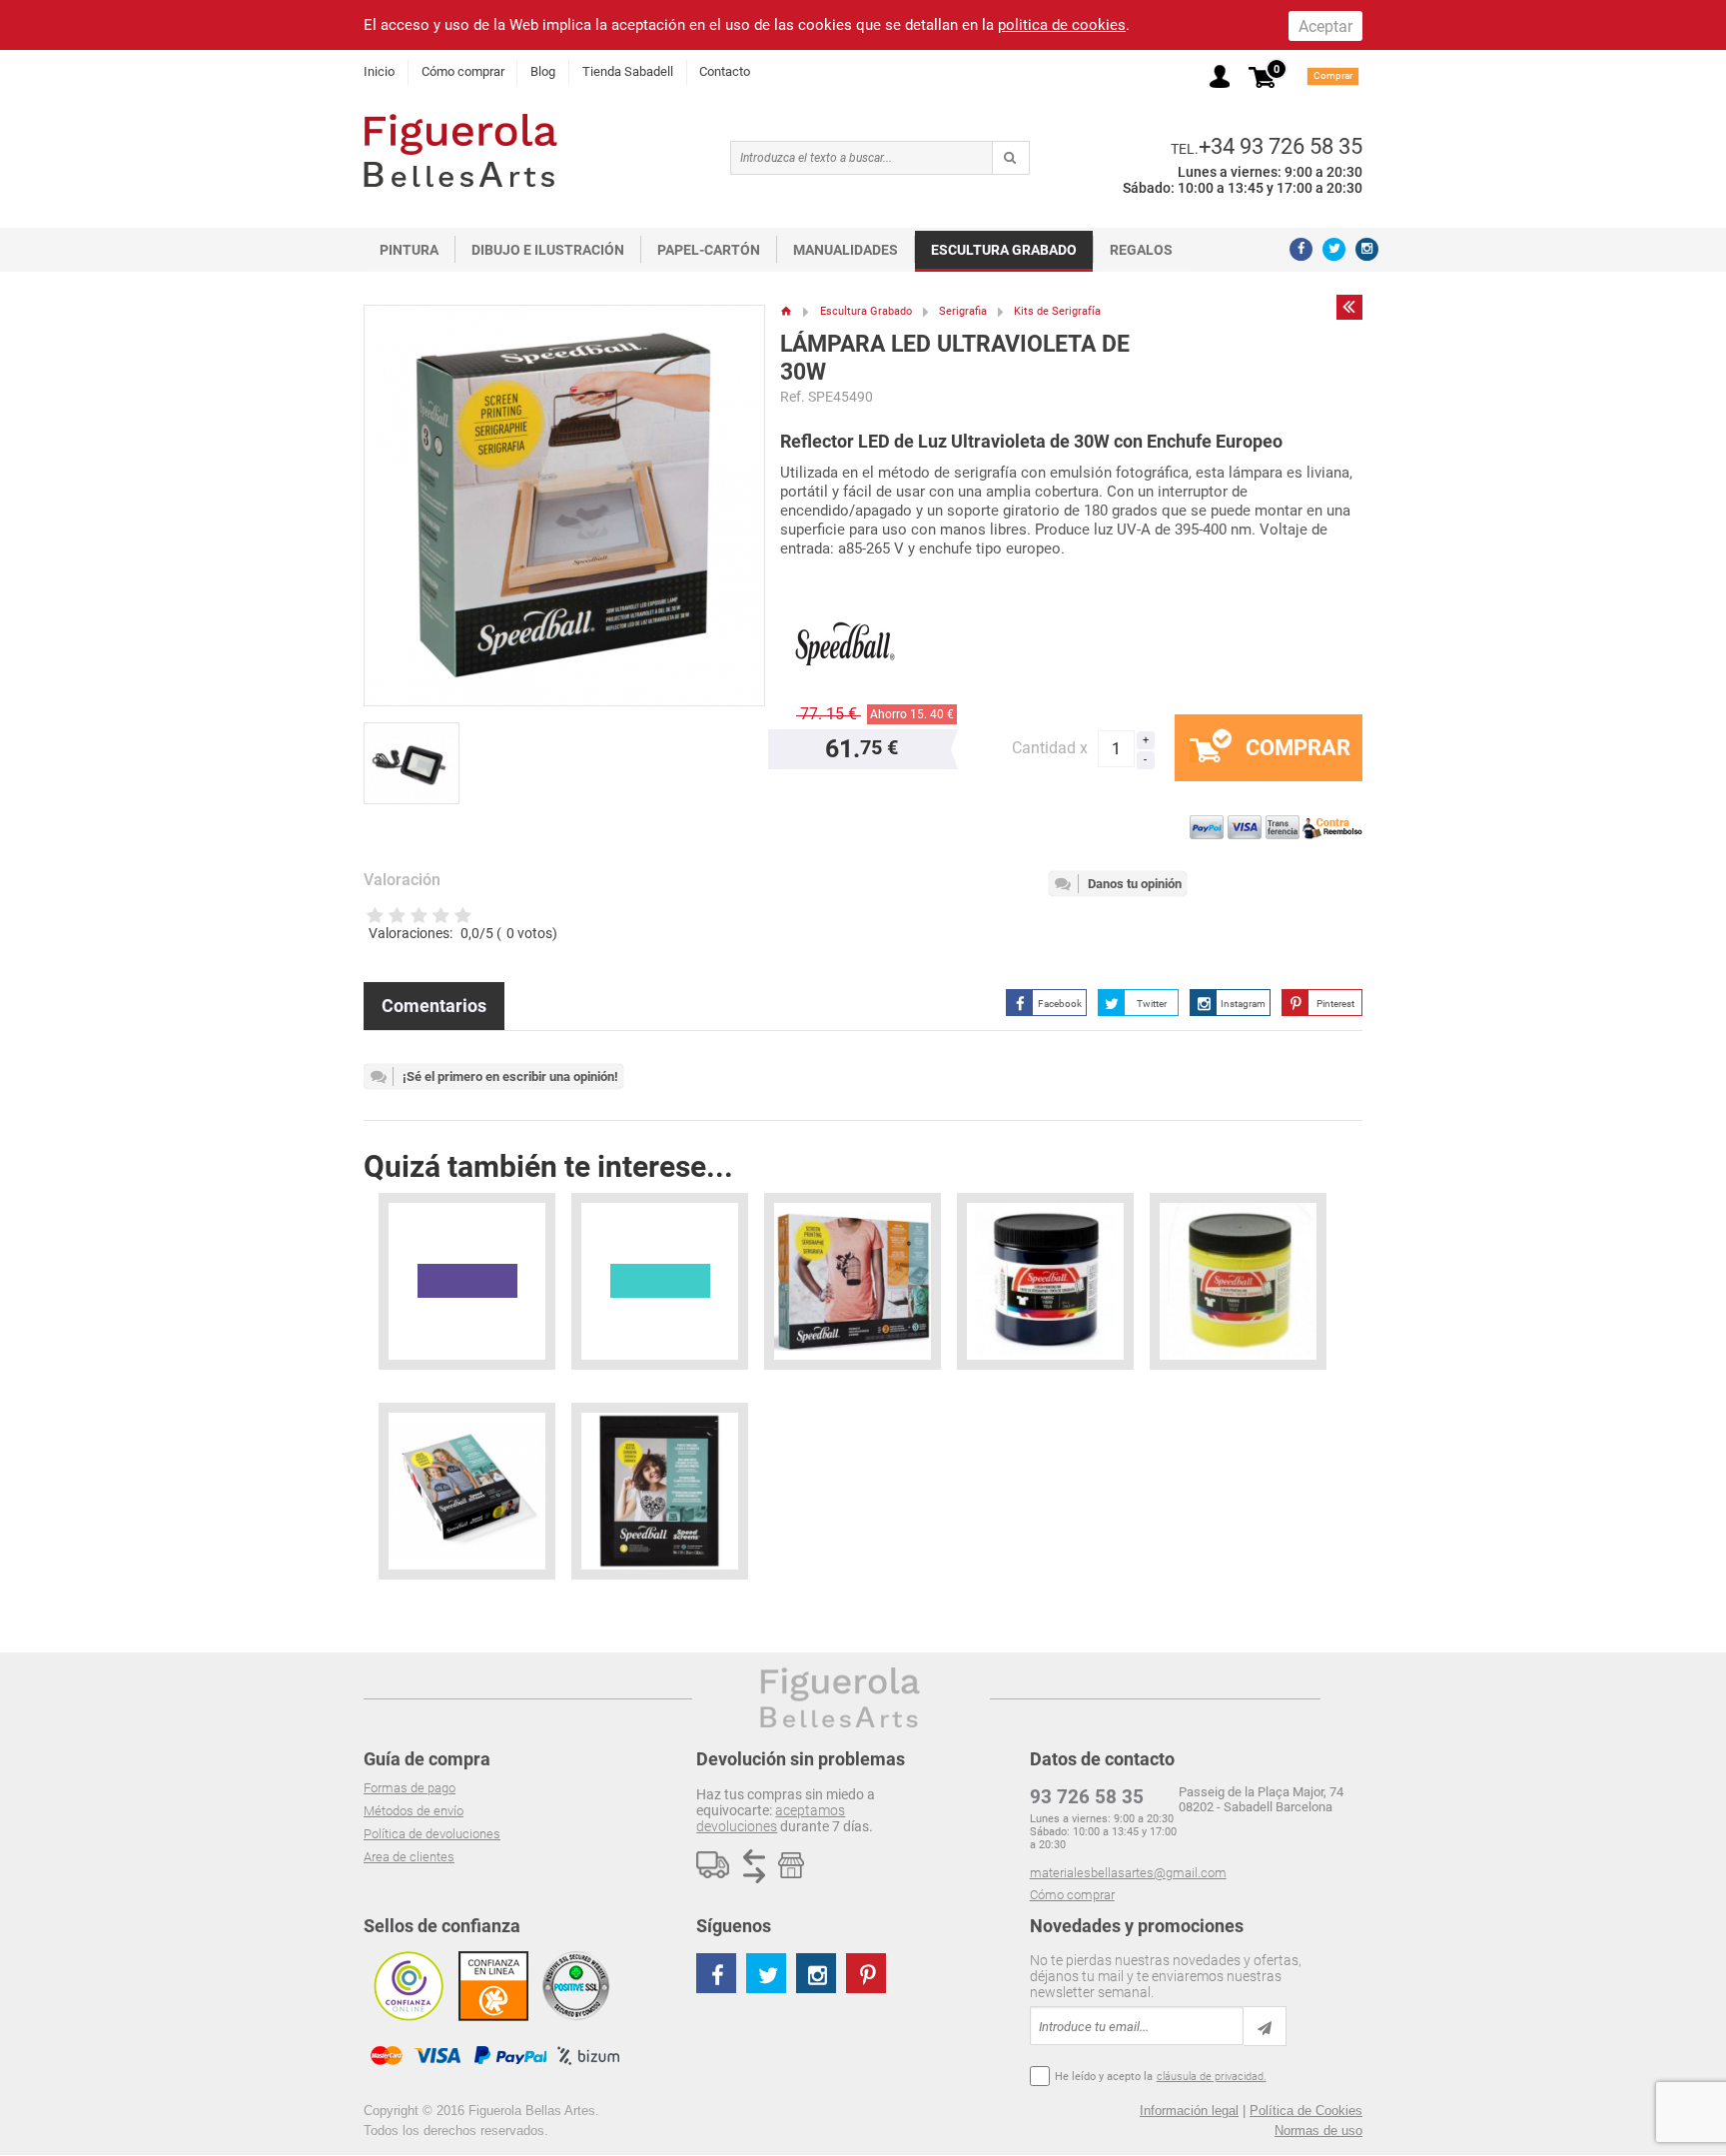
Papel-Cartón (709, 250)
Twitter (1152, 1004)
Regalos (1141, 250)
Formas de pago (410, 1788)
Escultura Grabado (1004, 250)
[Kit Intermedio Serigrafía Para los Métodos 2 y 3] (853, 1281)
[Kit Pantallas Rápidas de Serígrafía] (467, 1491)
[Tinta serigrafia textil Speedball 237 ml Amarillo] (1238, 1281)
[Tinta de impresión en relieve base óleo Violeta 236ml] (467, 1281)
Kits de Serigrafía (1057, 311)
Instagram (1243, 1004)
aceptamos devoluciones (771, 1818)
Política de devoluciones (432, 1834)
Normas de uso (1318, 2131)
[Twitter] (1334, 249)
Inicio (379, 71)
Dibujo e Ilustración (548, 250)
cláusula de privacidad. (1212, 2077)
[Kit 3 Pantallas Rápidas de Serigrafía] (660, 1491)
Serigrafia (963, 311)
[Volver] (1349, 307)
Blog (543, 71)
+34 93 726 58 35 (1281, 146)
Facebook (1060, 1004)
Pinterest (1335, 1004)
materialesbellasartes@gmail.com (1128, 1873)
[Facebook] (1301, 249)
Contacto (725, 71)
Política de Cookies (1306, 2111)
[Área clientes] (1220, 76)
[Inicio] (787, 311)
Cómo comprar (463, 71)
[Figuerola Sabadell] (460, 150)
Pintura (409, 250)
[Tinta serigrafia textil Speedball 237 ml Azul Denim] (1045, 1281)
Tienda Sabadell (628, 71)
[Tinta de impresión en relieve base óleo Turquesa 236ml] (660, 1281)
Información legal (1189, 2111)
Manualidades (846, 250)
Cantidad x (1050, 748)
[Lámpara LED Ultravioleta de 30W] (418, 755)
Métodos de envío (414, 1811)
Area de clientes (409, 1857)
